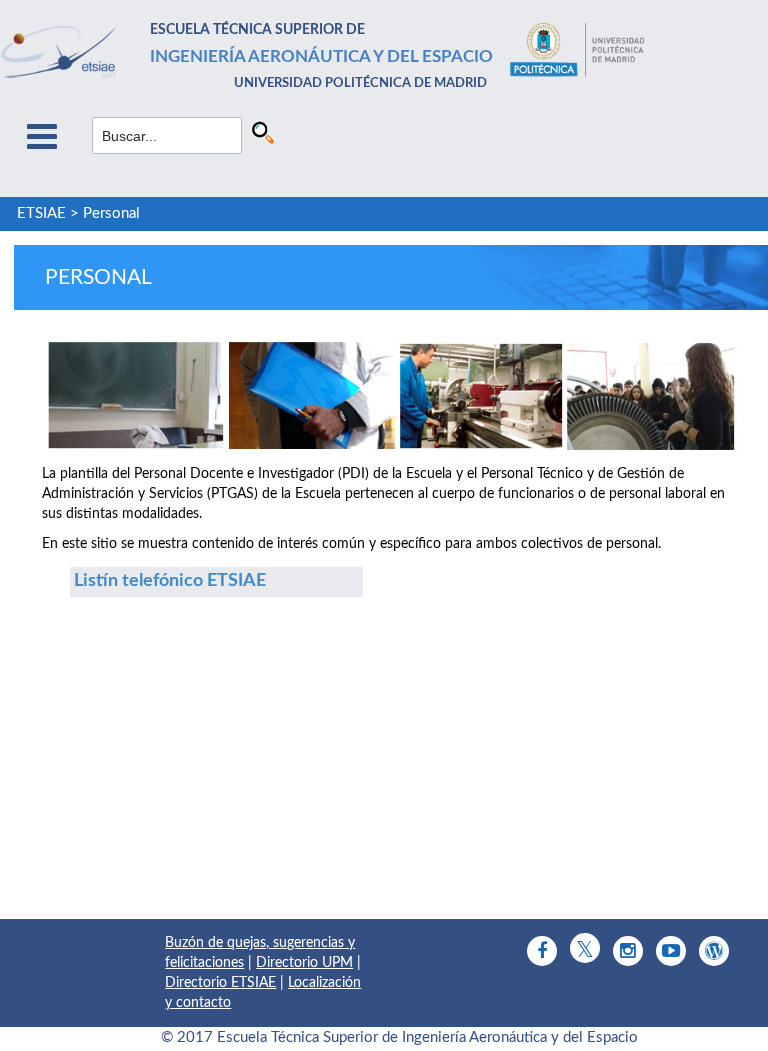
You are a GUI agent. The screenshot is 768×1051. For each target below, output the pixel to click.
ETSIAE (41, 213)
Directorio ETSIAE (220, 983)
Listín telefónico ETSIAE (170, 581)
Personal (111, 213)
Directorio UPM (304, 963)
